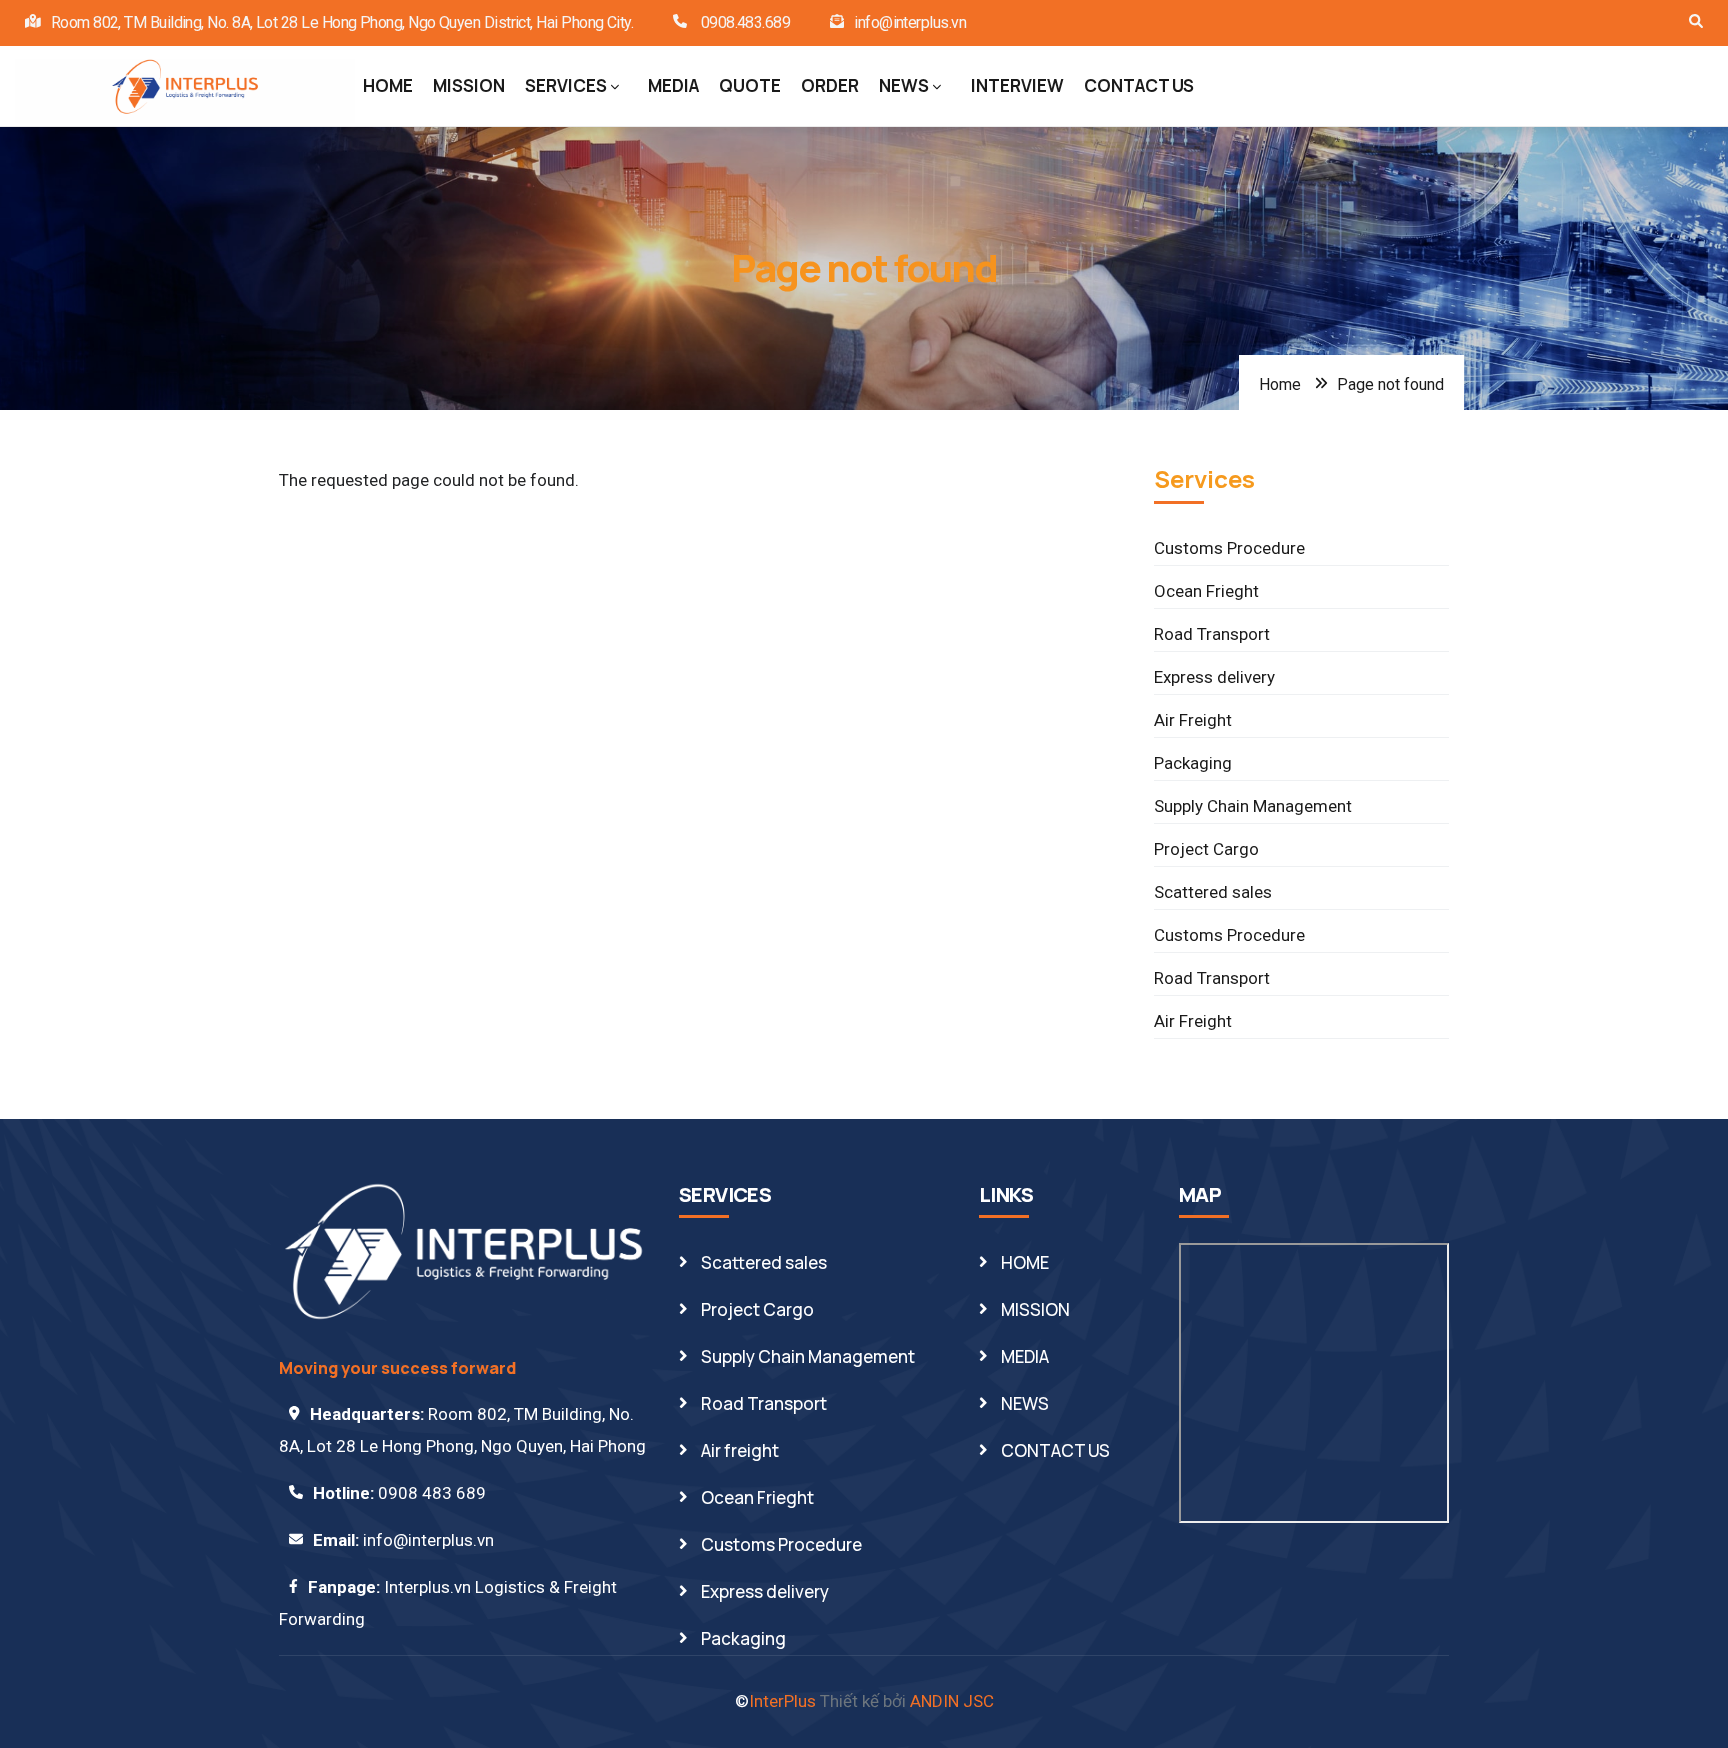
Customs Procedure (1229, 548)
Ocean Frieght (1206, 591)
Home (1280, 384)
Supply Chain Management (1253, 806)
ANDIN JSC (952, 1701)
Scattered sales (1213, 892)
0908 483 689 (432, 1493)
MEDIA (673, 85)
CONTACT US (1139, 85)
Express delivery (1214, 677)
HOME (388, 85)
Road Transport (1212, 634)
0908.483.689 (743, 22)
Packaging (1193, 763)
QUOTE (750, 85)
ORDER (830, 85)
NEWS (904, 85)
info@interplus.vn (910, 22)
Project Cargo (1206, 849)
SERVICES (566, 85)
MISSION (469, 85)
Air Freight (1193, 720)
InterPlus (782, 1701)
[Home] (185, 87)
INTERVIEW (1017, 85)
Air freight (740, 1450)
